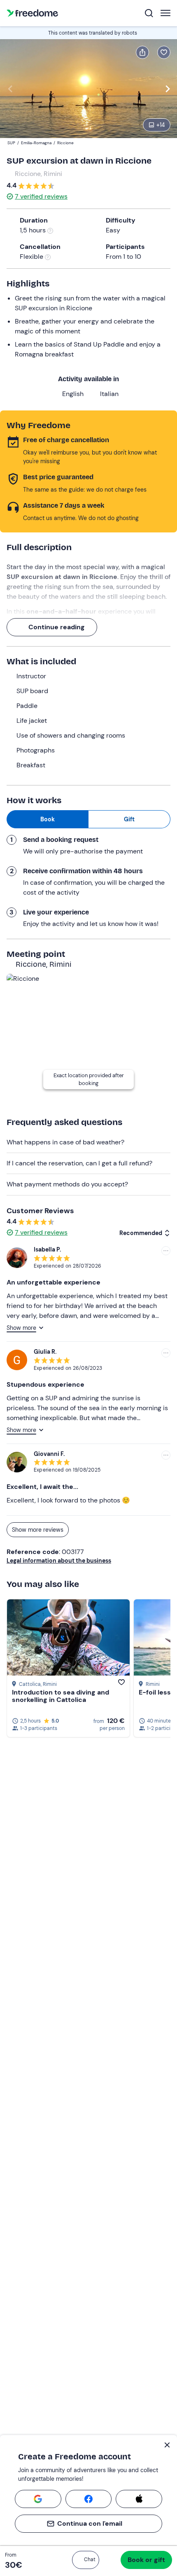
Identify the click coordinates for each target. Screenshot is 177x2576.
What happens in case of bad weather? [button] (65, 1142)
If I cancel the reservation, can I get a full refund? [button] (79, 1163)
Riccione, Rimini (38, 174)
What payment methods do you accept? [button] (67, 1184)
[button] (86, 2560)
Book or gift (146, 2560)
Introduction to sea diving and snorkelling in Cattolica (61, 1696)
